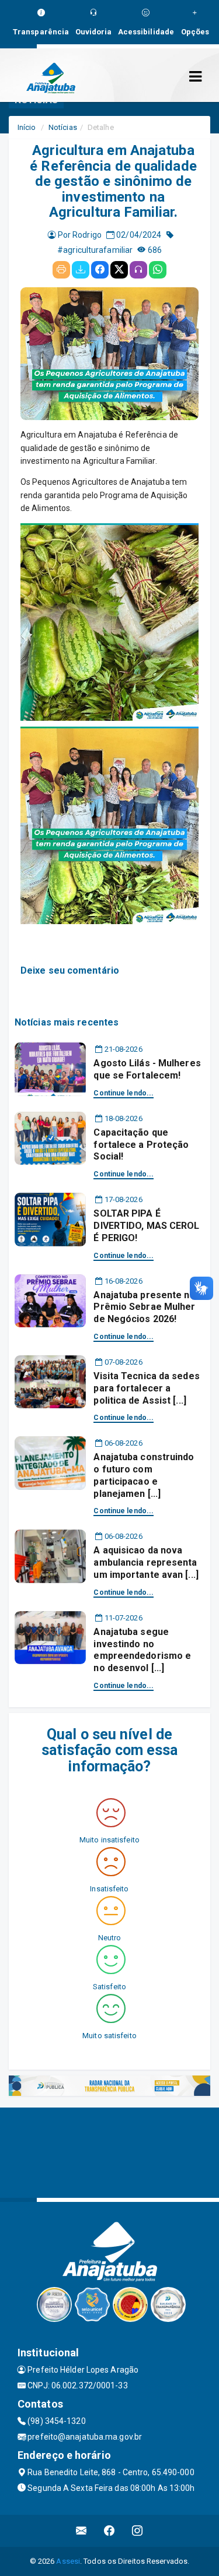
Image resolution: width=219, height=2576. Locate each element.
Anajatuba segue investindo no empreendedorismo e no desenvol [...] (142, 1650)
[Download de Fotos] (81, 270)
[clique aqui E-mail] (81, 2531)
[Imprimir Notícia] (61, 270)
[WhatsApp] (158, 270)
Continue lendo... (124, 1093)
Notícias (63, 127)
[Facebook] (100, 270)
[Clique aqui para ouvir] (138, 270)
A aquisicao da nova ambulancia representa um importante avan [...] (146, 1562)
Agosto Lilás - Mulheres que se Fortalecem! (147, 1069)
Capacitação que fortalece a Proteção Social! (141, 1145)
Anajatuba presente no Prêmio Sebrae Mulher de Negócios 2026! (144, 1307)
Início (27, 127)
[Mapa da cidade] (109, 2151)
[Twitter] (119, 270)
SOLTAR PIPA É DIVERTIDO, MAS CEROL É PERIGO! (146, 1226)
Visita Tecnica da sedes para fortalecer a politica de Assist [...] (146, 1388)
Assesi (68, 2561)
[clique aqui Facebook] (109, 2531)
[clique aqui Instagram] (138, 2531)
